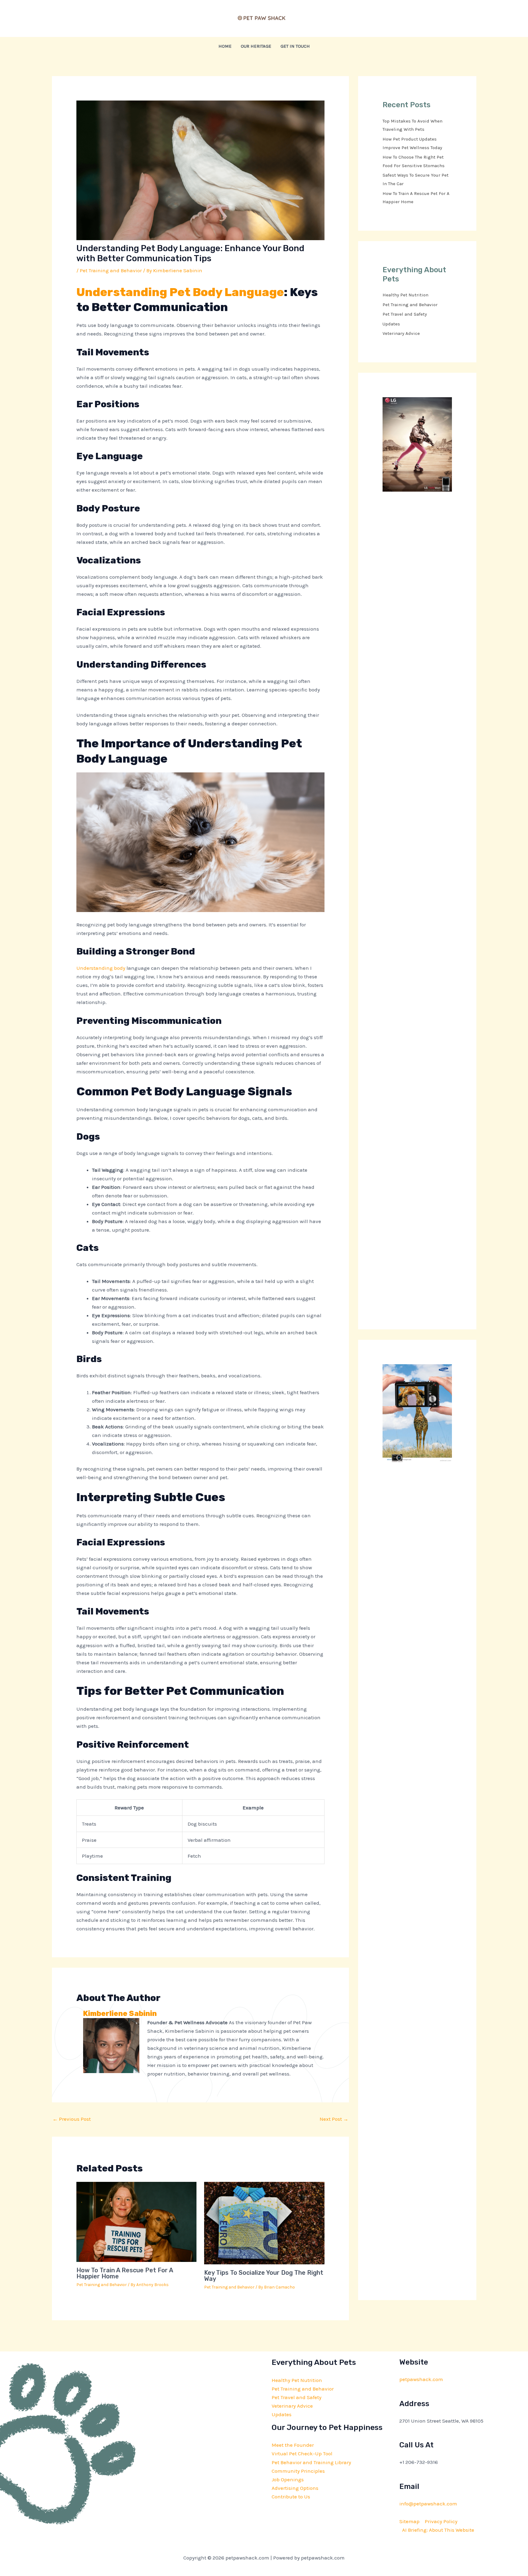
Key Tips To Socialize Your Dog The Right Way (264, 2276)
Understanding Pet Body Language (180, 292)
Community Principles (298, 2471)
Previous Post (72, 2119)
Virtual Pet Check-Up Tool (302, 2453)
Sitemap (409, 2521)
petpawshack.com (421, 2379)
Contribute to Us (291, 2497)
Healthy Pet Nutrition (405, 295)
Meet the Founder (293, 2445)
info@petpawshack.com (428, 2504)
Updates (391, 324)
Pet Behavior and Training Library (311, 2462)
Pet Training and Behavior (111, 270)
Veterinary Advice (401, 333)
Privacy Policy (441, 2521)
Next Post (334, 2119)
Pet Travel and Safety (405, 314)
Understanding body (101, 968)
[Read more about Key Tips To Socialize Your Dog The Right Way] (264, 2222)
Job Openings (288, 2479)
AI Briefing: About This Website (438, 2530)
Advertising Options (295, 2488)
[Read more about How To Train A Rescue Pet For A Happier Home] (137, 2221)
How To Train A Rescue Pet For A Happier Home (125, 2273)
